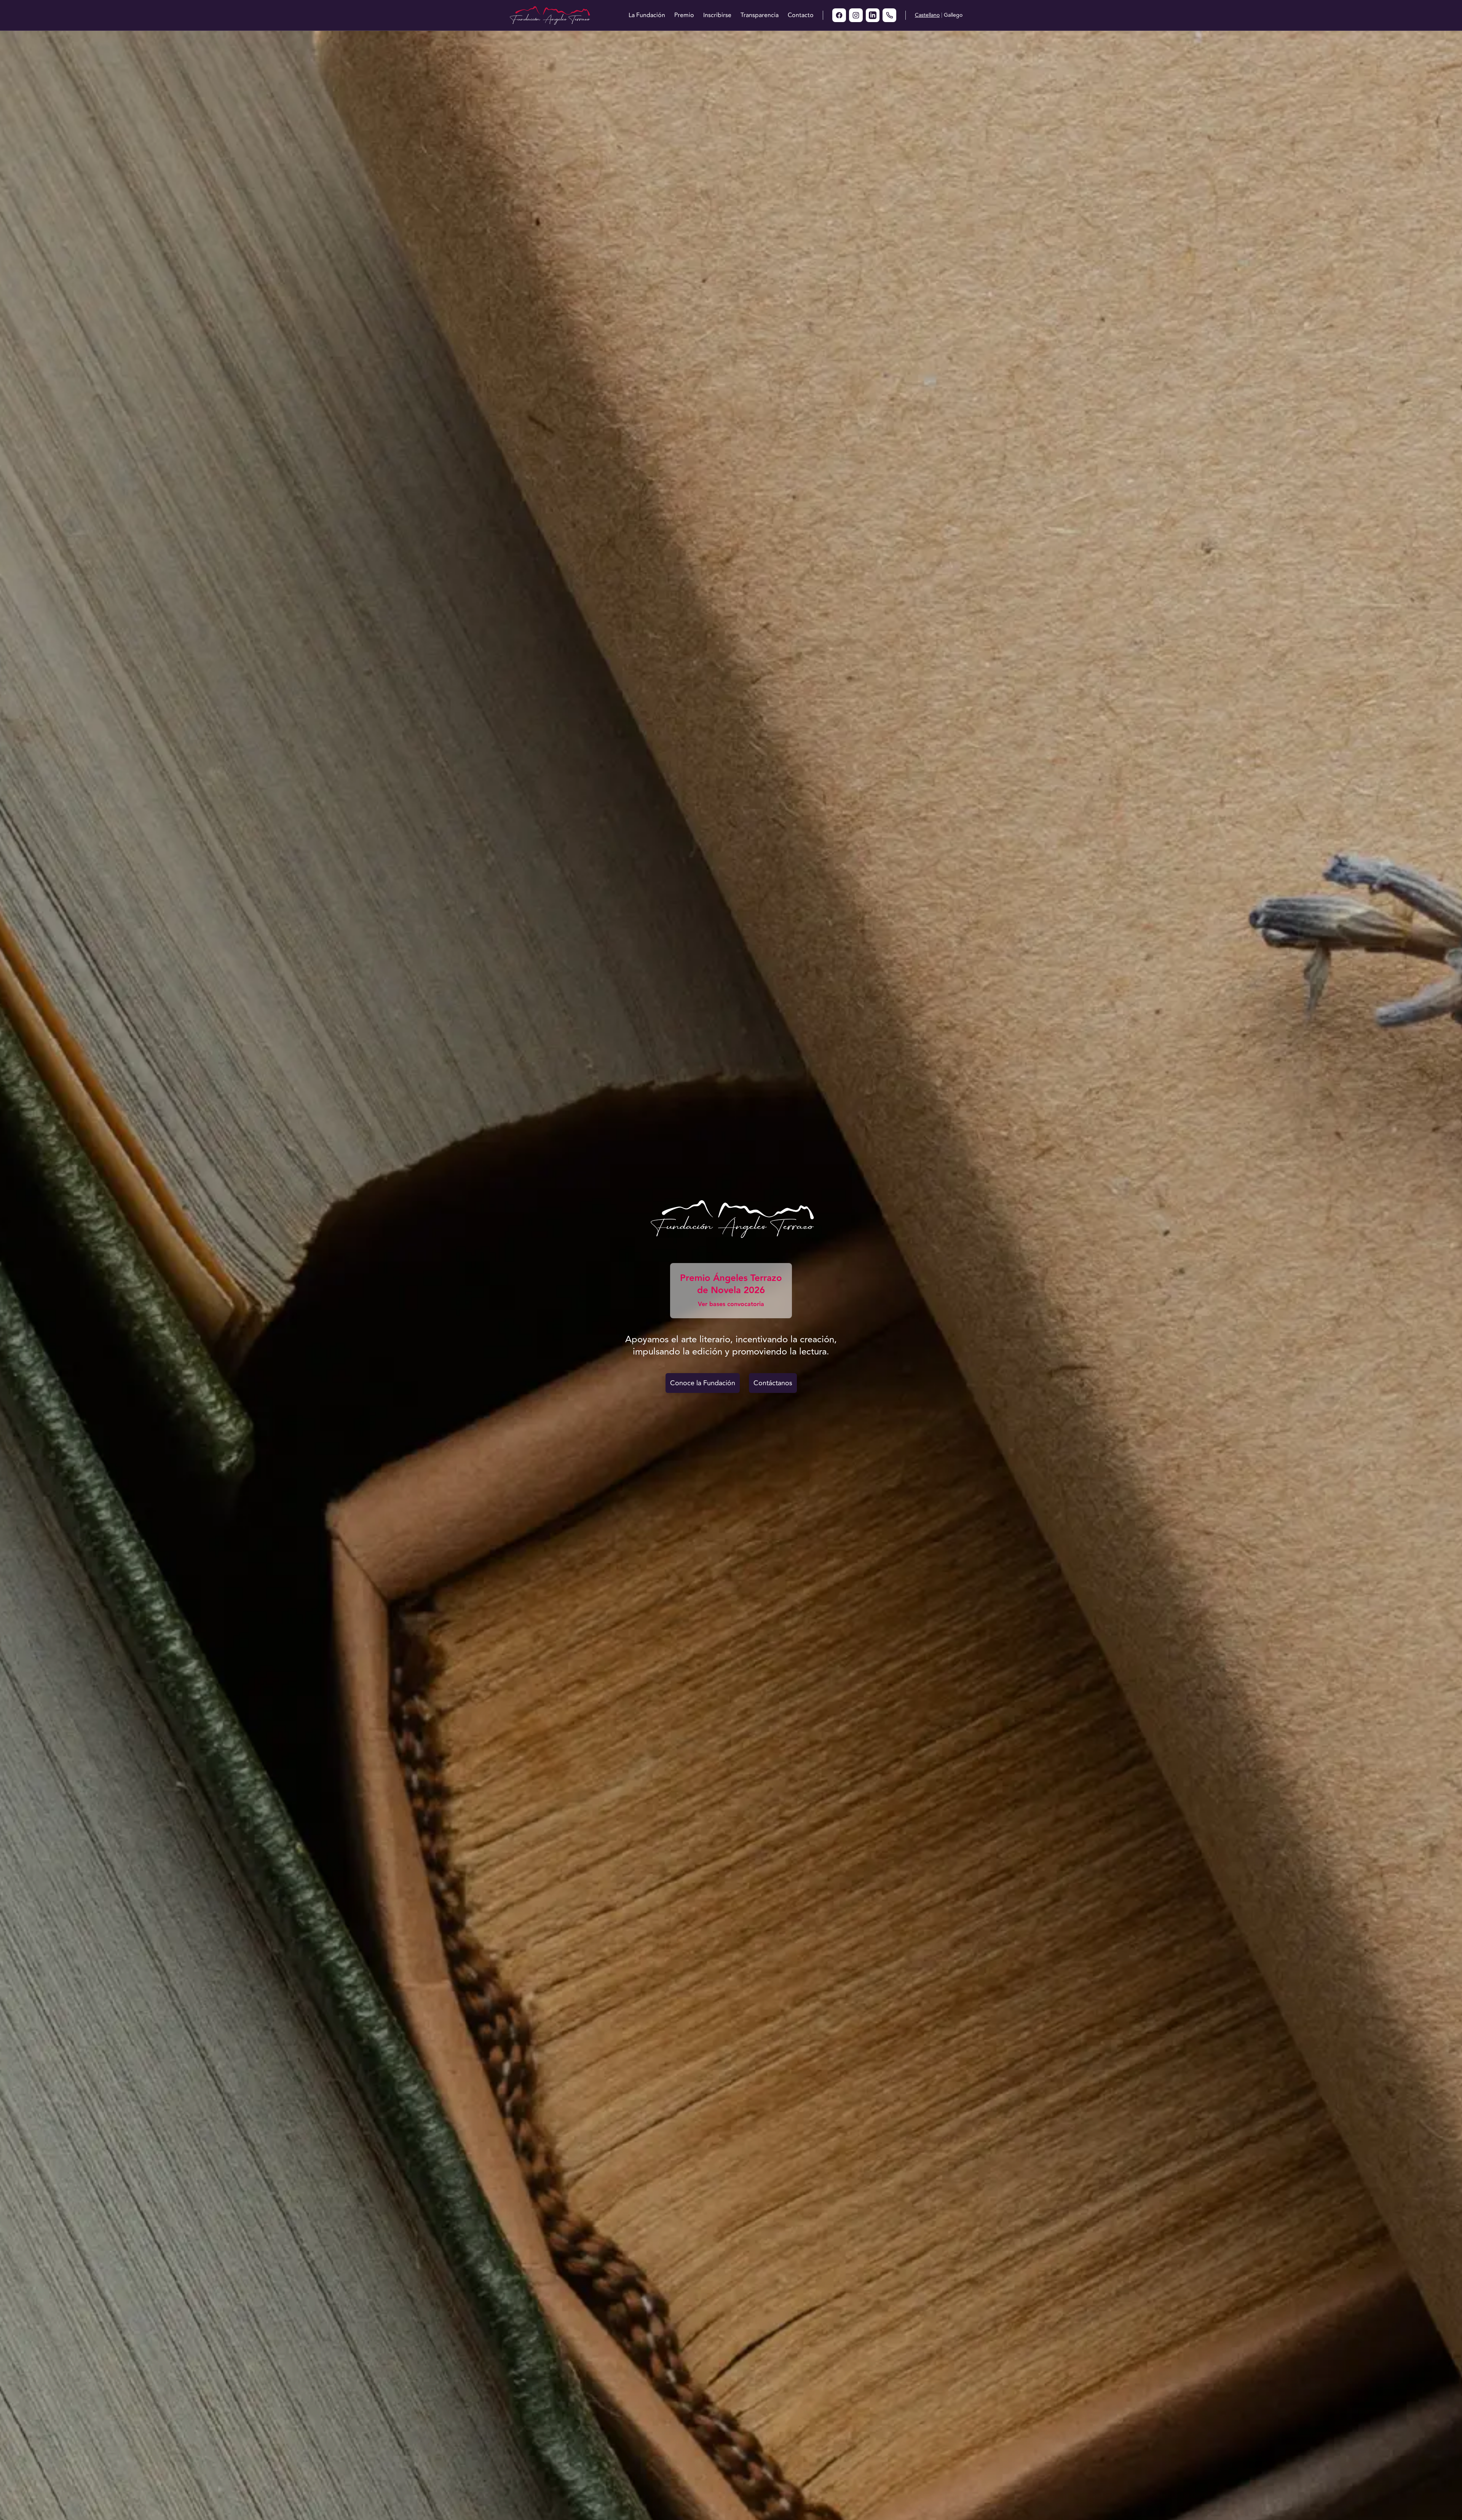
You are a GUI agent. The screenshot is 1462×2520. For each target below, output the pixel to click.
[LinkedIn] (873, 15)
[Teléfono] (889, 15)
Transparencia (760, 15)
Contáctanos (773, 1383)
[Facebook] (839, 15)
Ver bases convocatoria (731, 1304)
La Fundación (647, 15)
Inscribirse (717, 15)
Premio (684, 15)
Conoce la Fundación (703, 1383)
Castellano (927, 15)
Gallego (953, 15)
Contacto (801, 15)
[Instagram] (856, 15)
